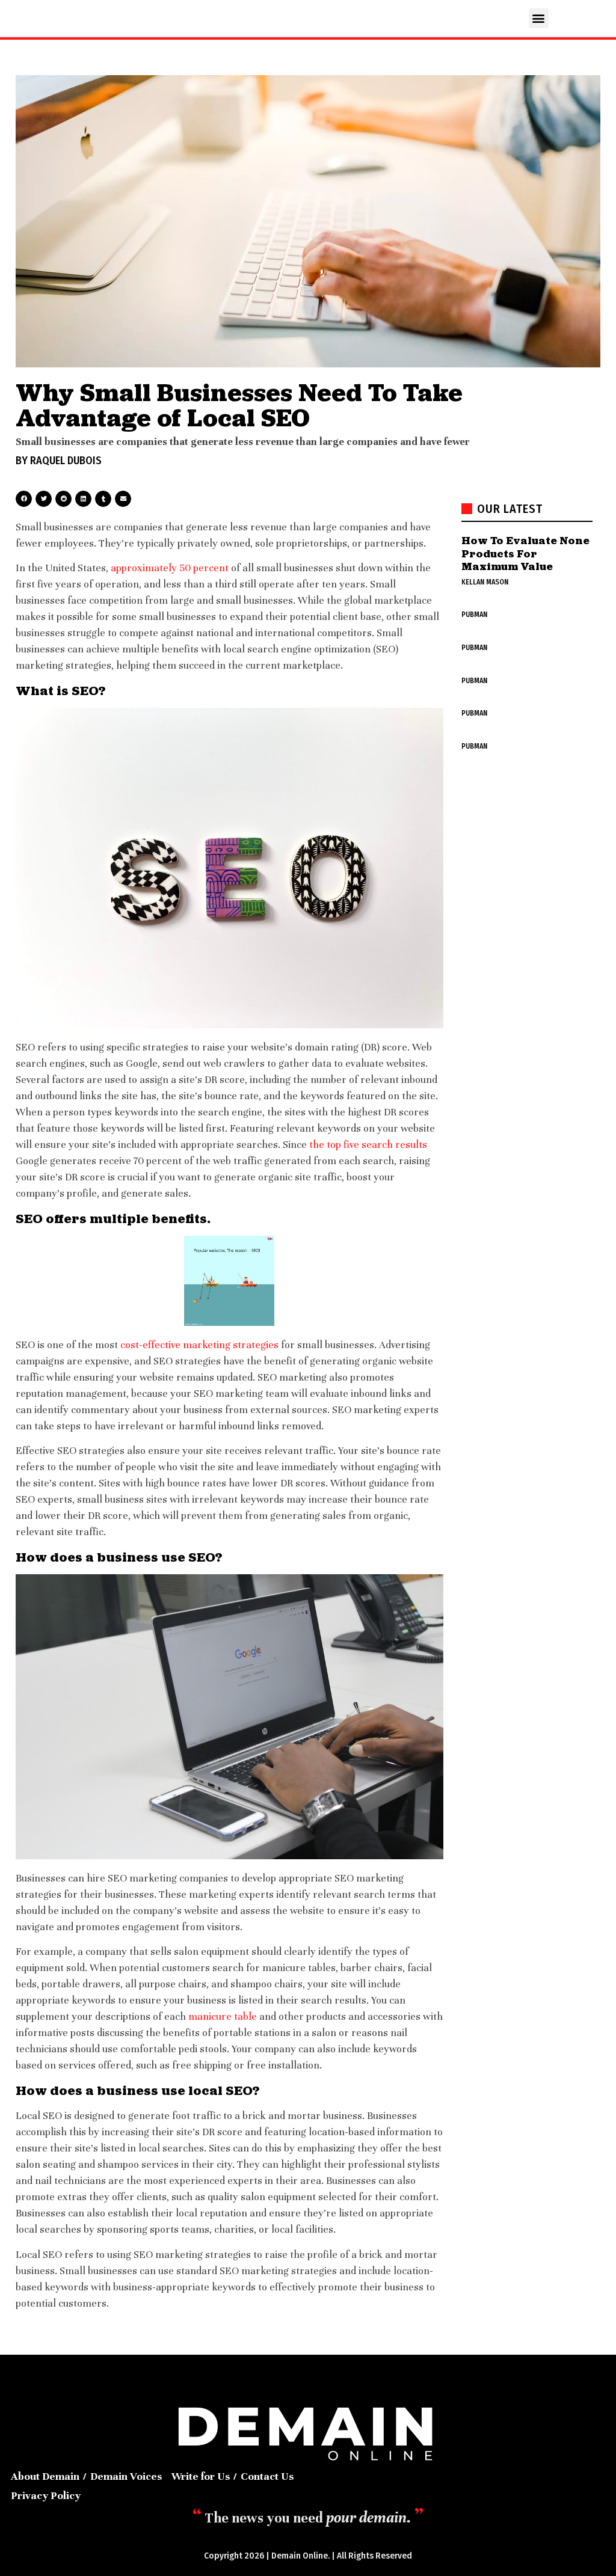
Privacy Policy (46, 2495)
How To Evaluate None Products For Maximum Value (525, 553)
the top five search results (368, 1145)
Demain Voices (126, 2476)
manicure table (223, 2016)
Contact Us (267, 2476)
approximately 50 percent (170, 568)
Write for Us (201, 2476)
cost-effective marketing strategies (199, 1345)
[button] (539, 18)
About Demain (45, 2476)
